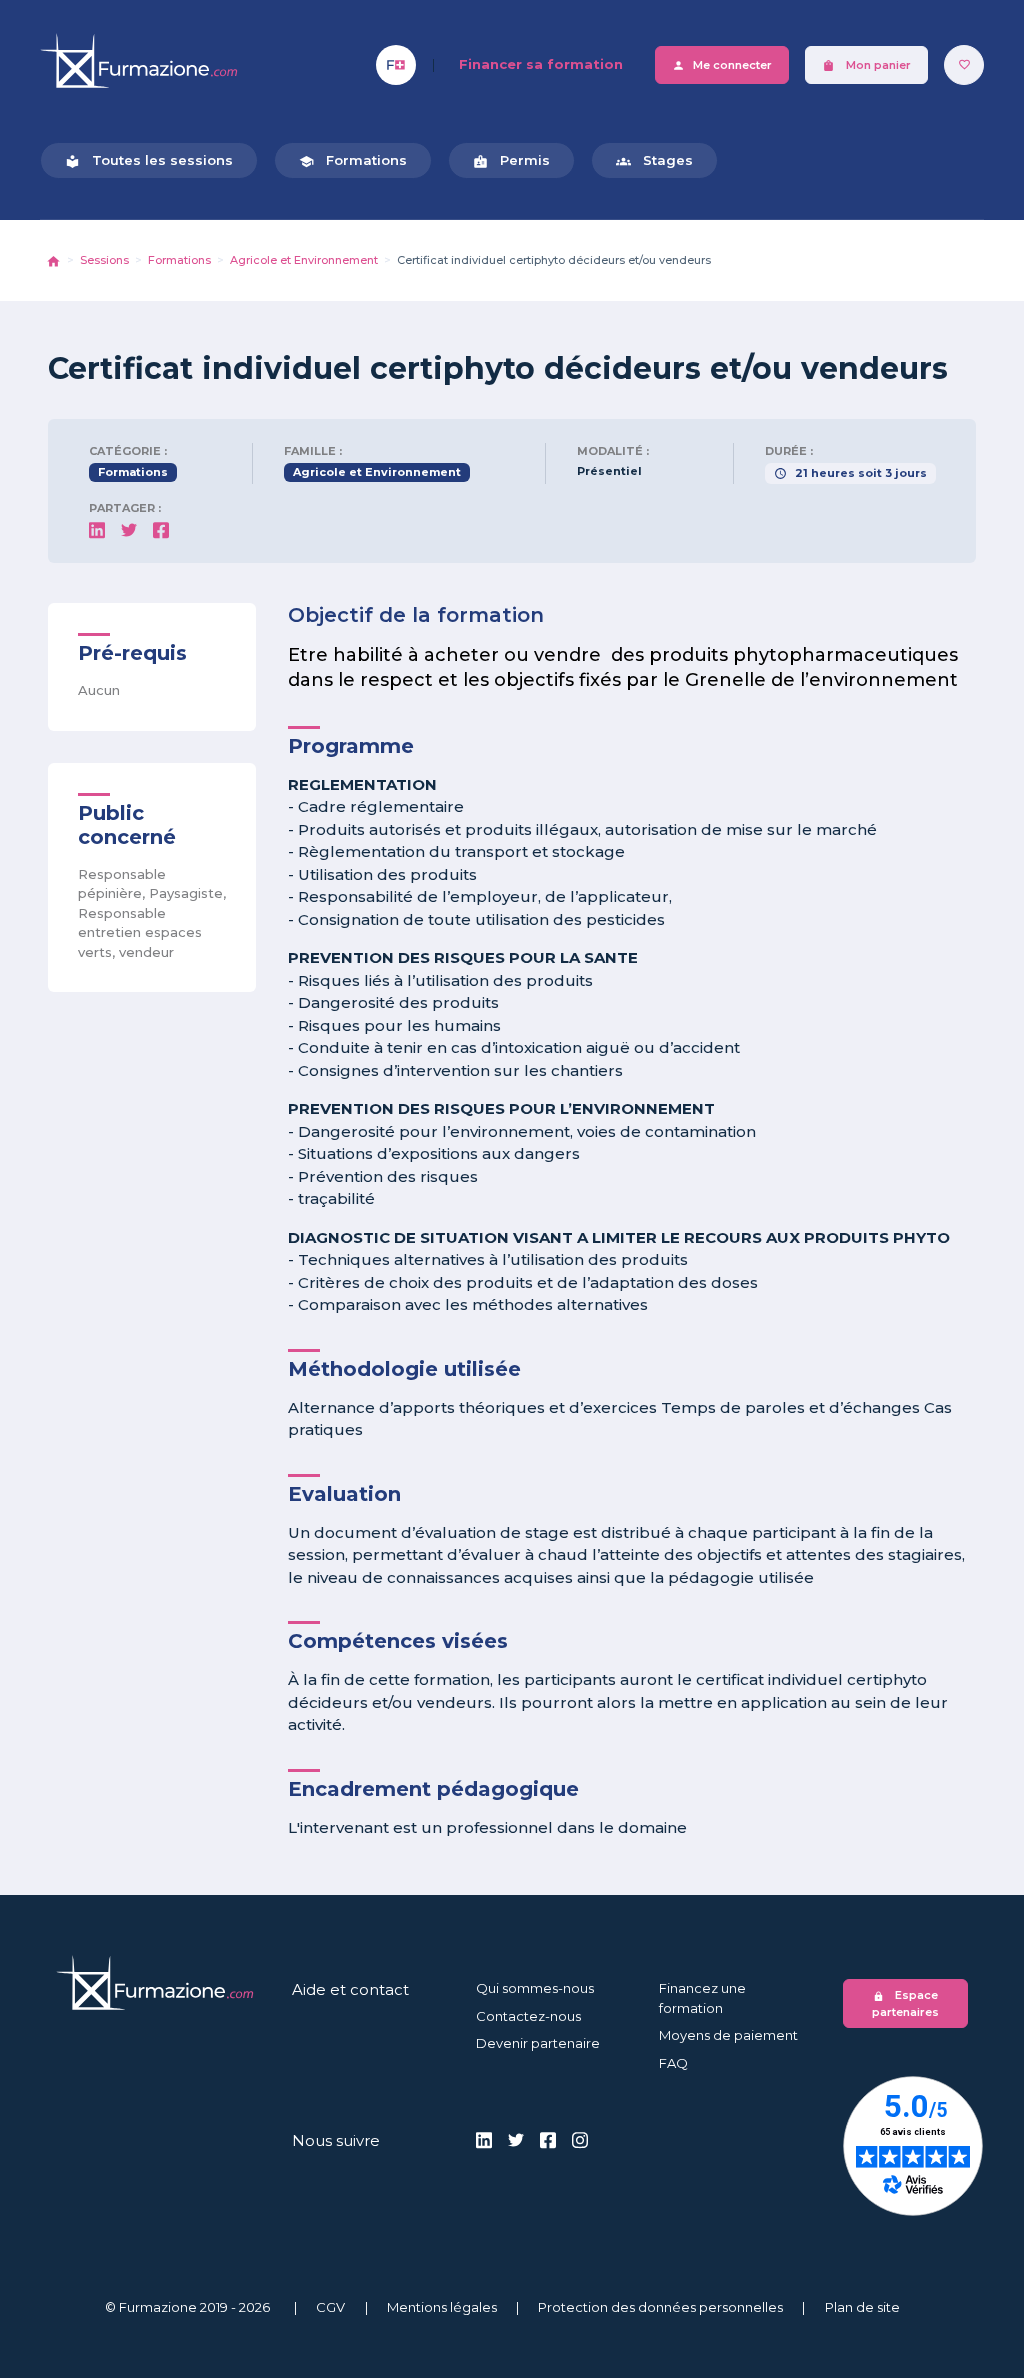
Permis (511, 160)
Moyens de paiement (728, 2035)
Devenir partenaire (538, 2043)
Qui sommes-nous (535, 1988)
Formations (353, 160)
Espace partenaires (905, 2003)
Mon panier (866, 65)
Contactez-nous (528, 2016)
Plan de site (862, 2307)
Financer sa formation (541, 64)
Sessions (104, 260)
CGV (330, 2307)
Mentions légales (442, 2307)
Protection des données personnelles (660, 2307)
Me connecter (722, 65)
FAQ (673, 2063)
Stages (654, 160)
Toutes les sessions (149, 160)
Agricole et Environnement (304, 260)
